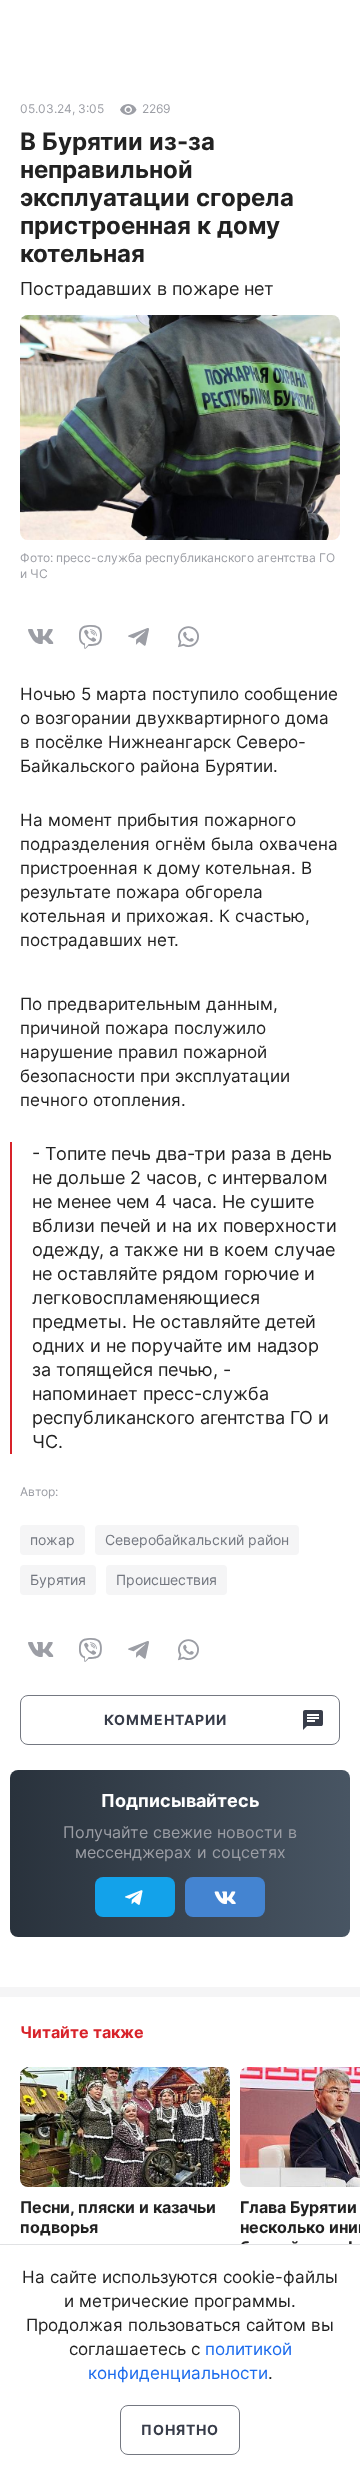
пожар (52, 1539)
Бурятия (58, 1579)
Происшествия (166, 1579)
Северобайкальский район (197, 1539)
